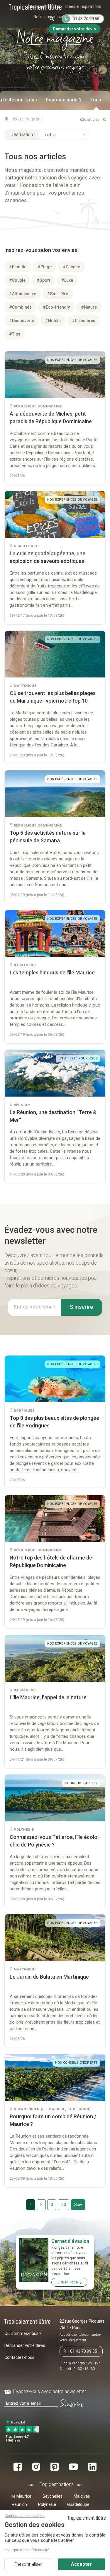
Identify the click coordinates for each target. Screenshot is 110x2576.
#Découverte (22, 321)
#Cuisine (71, 267)
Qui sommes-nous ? (23, 2333)
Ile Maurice (21, 2496)
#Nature (89, 307)
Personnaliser (28, 2564)
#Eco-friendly (56, 307)
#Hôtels (53, 321)
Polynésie (47, 2504)
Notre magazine (86, 17)
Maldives (82, 2496)
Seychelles (53, 2496)
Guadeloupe (78, 2504)
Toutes (49, 135)
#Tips (15, 334)
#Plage (45, 267)
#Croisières (84, 321)
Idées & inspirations (83, 6)
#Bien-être (58, 294)
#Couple (17, 280)
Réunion (19, 2504)
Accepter (81, 2564)
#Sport (43, 280)
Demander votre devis (25, 2345)
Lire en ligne (68, 2282)
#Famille (18, 267)
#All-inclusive (23, 294)
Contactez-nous (19, 2357)
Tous (96, 100)
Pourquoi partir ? (64, 100)
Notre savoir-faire (50, 17)
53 (64, 2205)
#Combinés (20, 307)
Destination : (23, 134)
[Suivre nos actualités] (103, 119)
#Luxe (67, 280)
